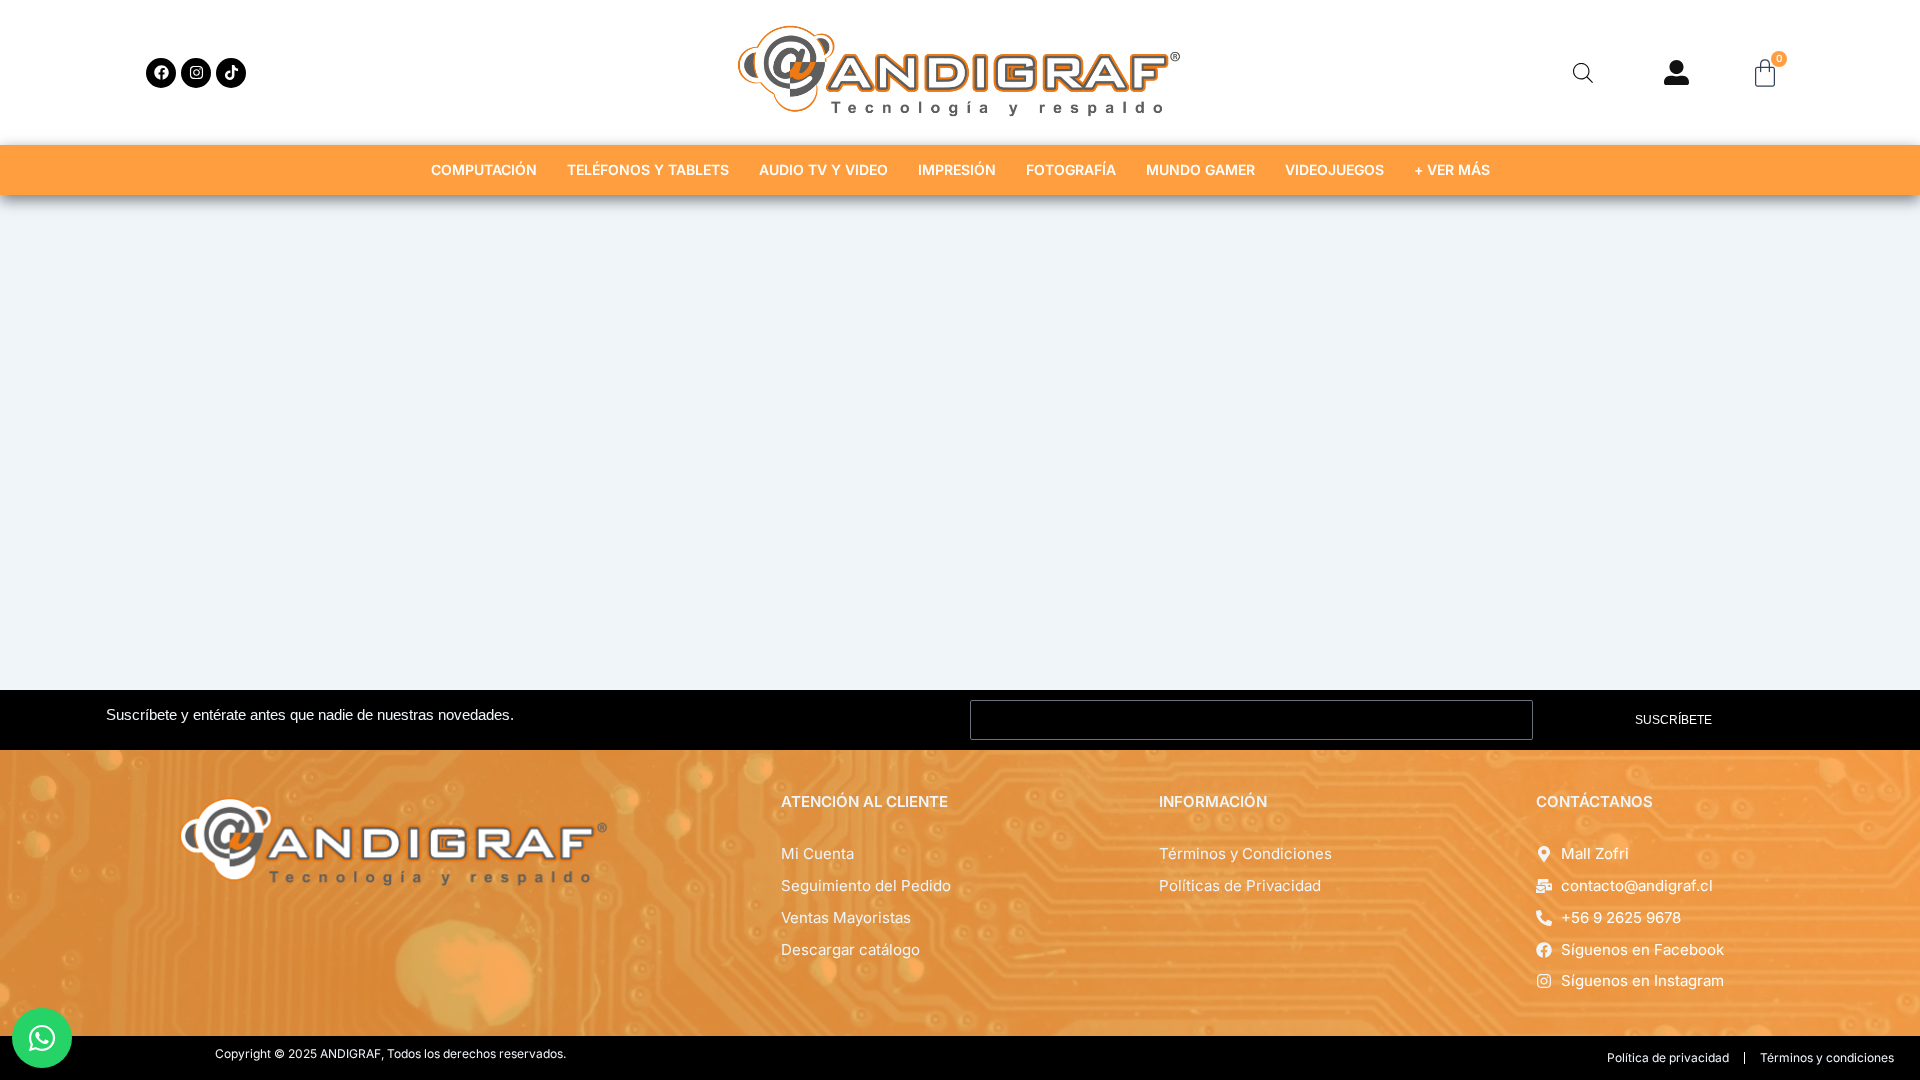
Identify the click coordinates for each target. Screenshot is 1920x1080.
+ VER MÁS (1452, 169)
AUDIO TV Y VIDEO (823, 169)
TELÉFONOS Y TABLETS (648, 169)
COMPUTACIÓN (484, 169)
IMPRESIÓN (957, 169)
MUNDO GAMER (1200, 169)
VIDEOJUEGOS (1334, 169)
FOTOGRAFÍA (1071, 169)
